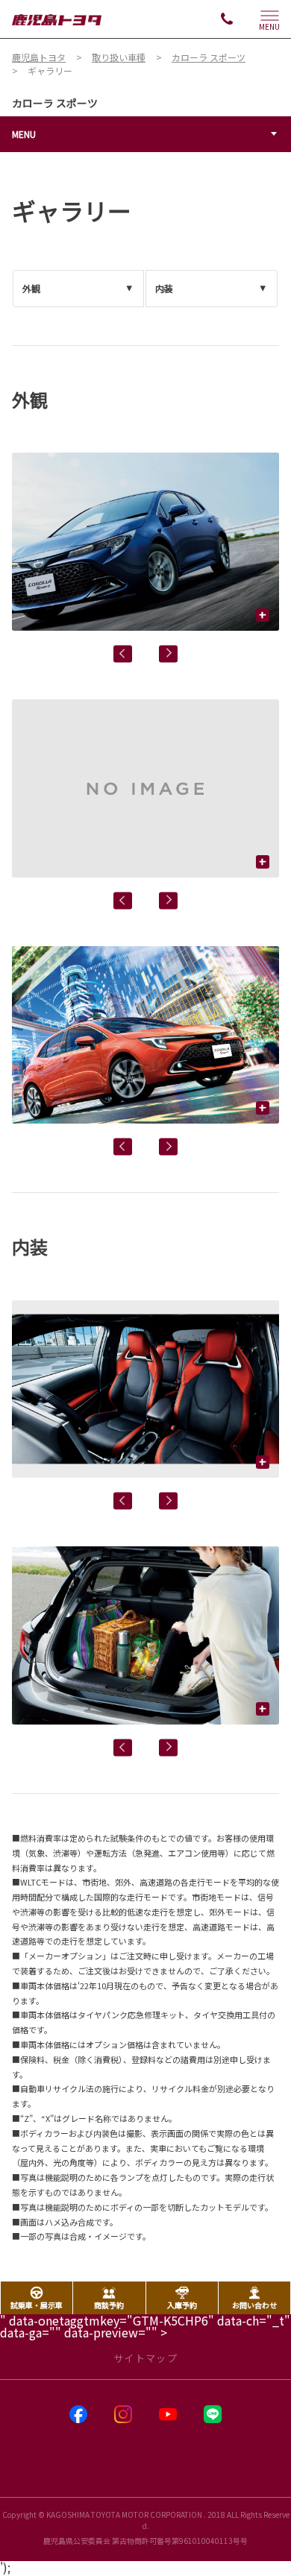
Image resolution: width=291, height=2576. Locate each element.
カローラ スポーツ (55, 103)
